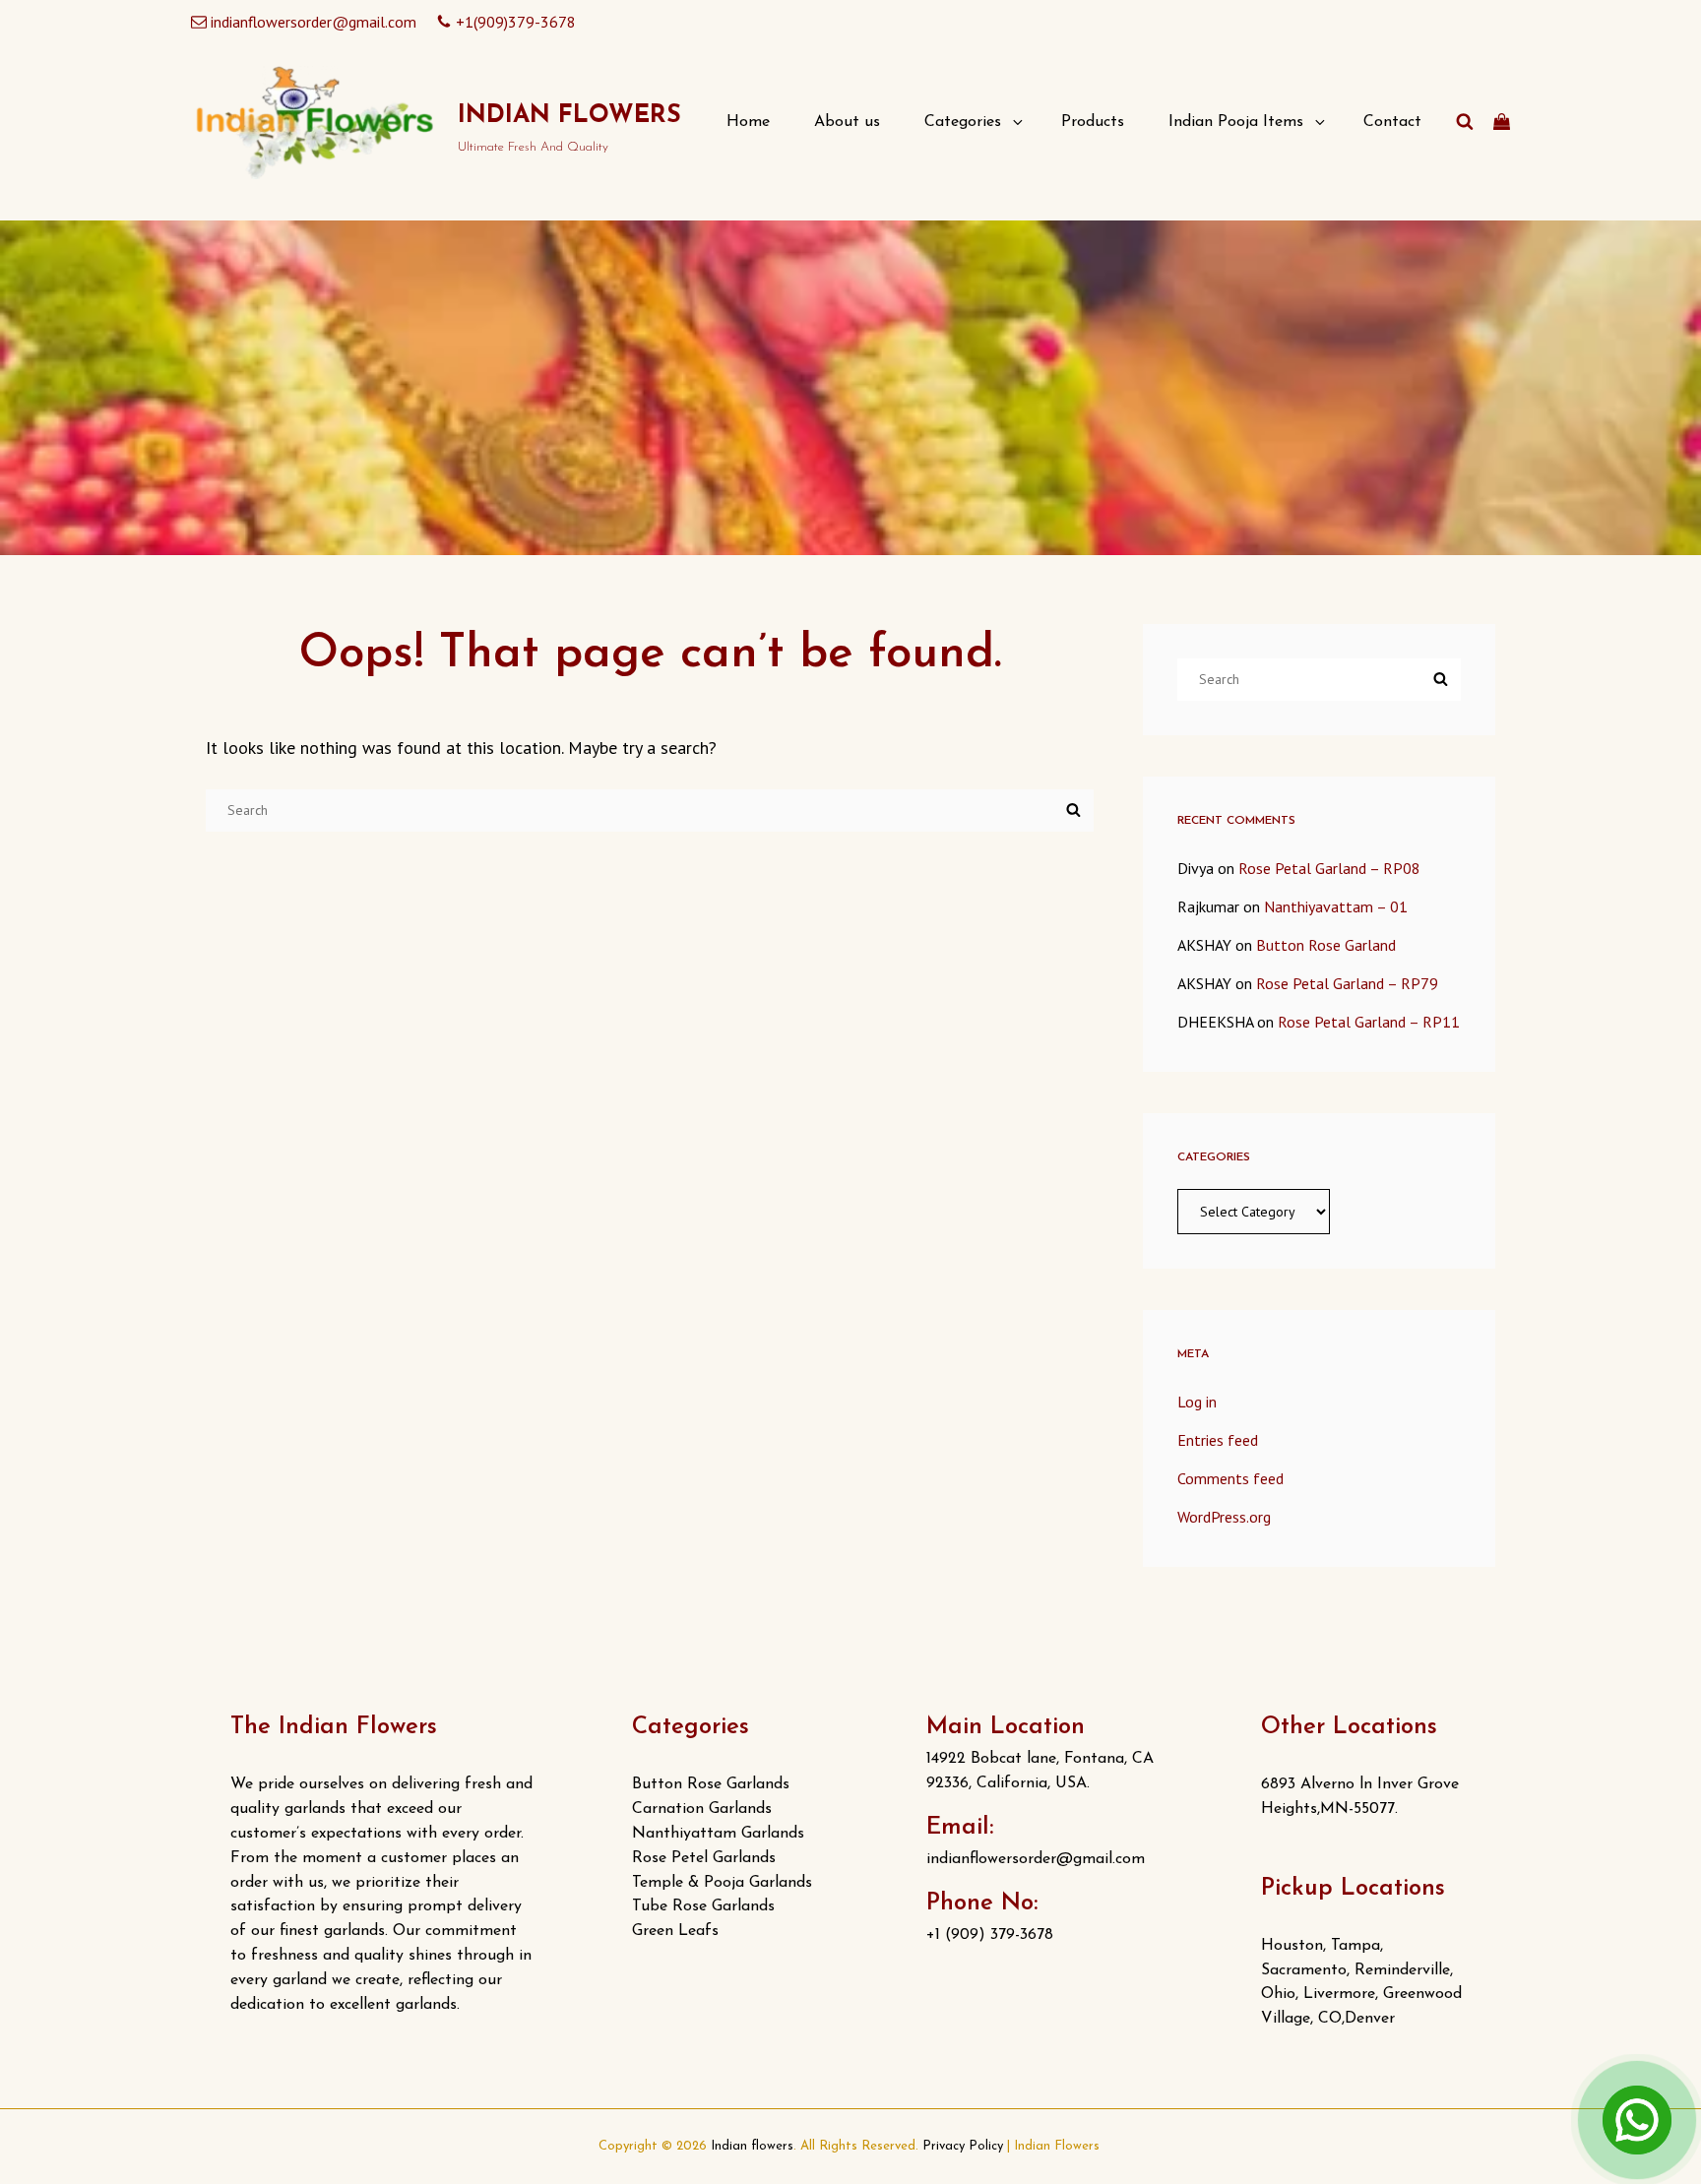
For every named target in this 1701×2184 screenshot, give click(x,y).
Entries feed (1218, 1440)
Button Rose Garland (1326, 945)
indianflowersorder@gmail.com (314, 22)
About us (847, 122)
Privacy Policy (963, 2146)
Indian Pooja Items (1236, 122)
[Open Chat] (1637, 2120)
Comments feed (1230, 1478)
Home (748, 122)
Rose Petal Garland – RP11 (1369, 1022)
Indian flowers (569, 116)
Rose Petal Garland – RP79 (1347, 983)
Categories (963, 122)
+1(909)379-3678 (516, 22)
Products (1093, 122)
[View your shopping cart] (1502, 122)
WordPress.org (1224, 1517)
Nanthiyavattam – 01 (1336, 906)
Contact (1392, 122)
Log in (1197, 1402)
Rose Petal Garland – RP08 (1329, 868)
